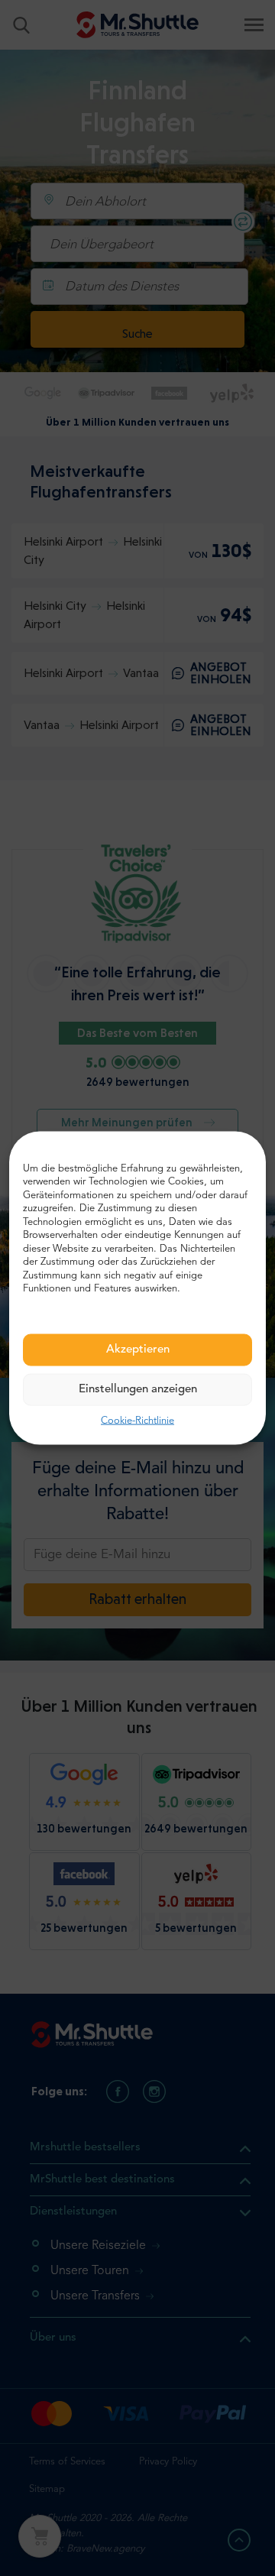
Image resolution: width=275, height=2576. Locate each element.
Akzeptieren (138, 1349)
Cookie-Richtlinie (137, 1420)
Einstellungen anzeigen (138, 1389)
